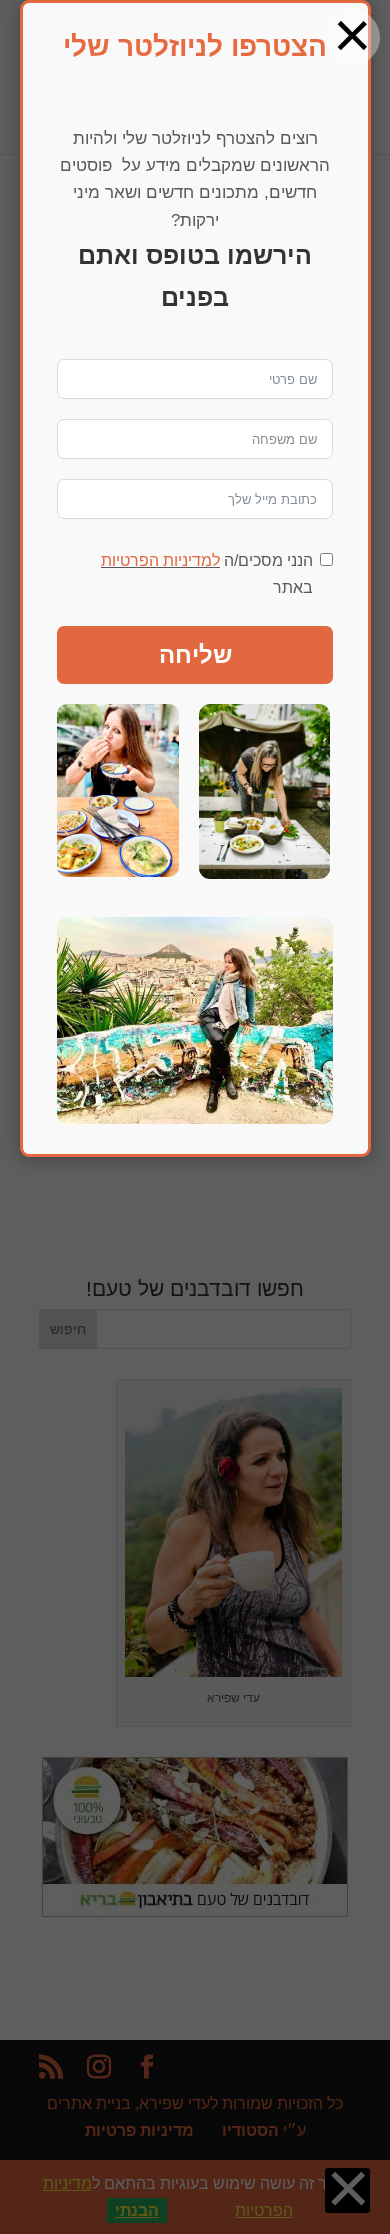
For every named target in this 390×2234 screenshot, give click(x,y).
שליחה (195, 654)
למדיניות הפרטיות (160, 560)
